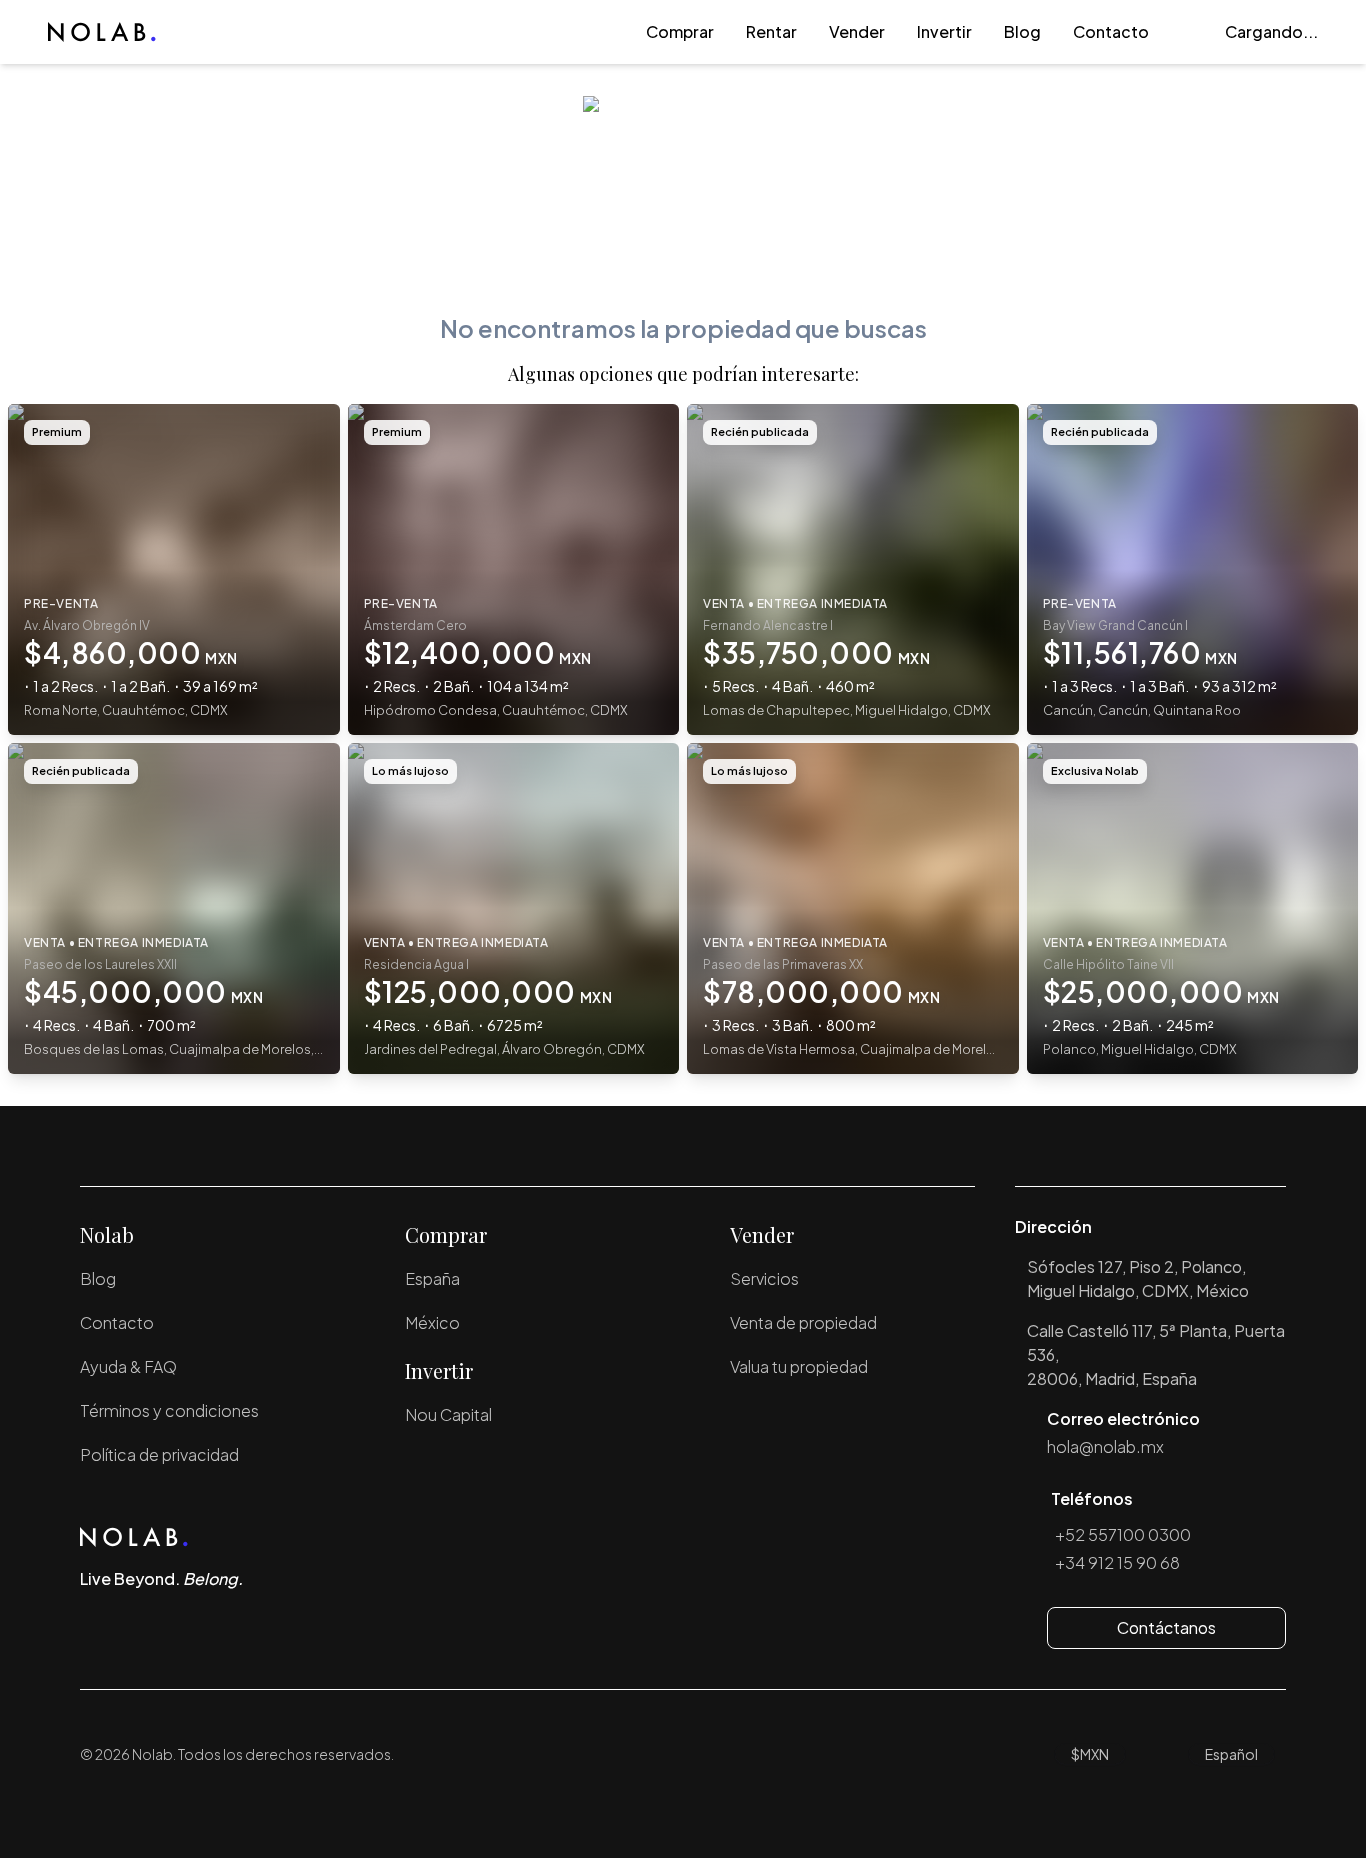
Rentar (771, 31)
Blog (1022, 31)
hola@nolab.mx (1105, 1446)
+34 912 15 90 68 (1117, 1562)
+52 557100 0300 (1123, 1534)
